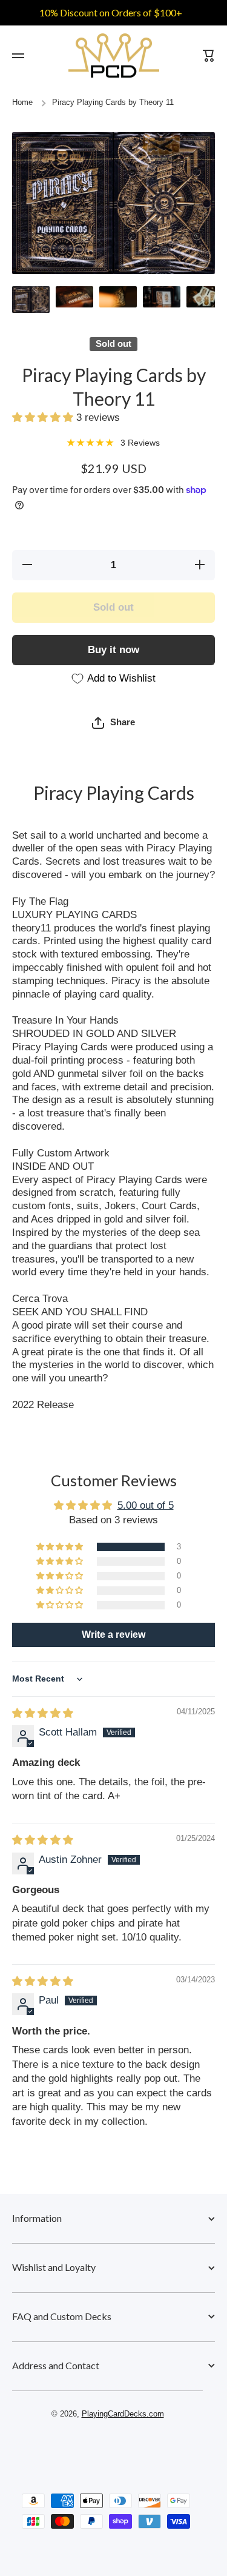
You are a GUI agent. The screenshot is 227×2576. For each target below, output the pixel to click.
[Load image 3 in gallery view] (118, 297)
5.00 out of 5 (146, 1505)
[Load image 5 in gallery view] (205, 297)
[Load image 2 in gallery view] (74, 297)
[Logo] (114, 55)
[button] (44, 418)
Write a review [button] (113, 1635)
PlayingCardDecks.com (123, 2414)
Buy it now (113, 650)
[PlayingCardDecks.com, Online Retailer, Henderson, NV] (108, 2449)
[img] (43, 1713)
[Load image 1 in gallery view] (31, 299)
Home (22, 102)
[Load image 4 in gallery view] (162, 297)
